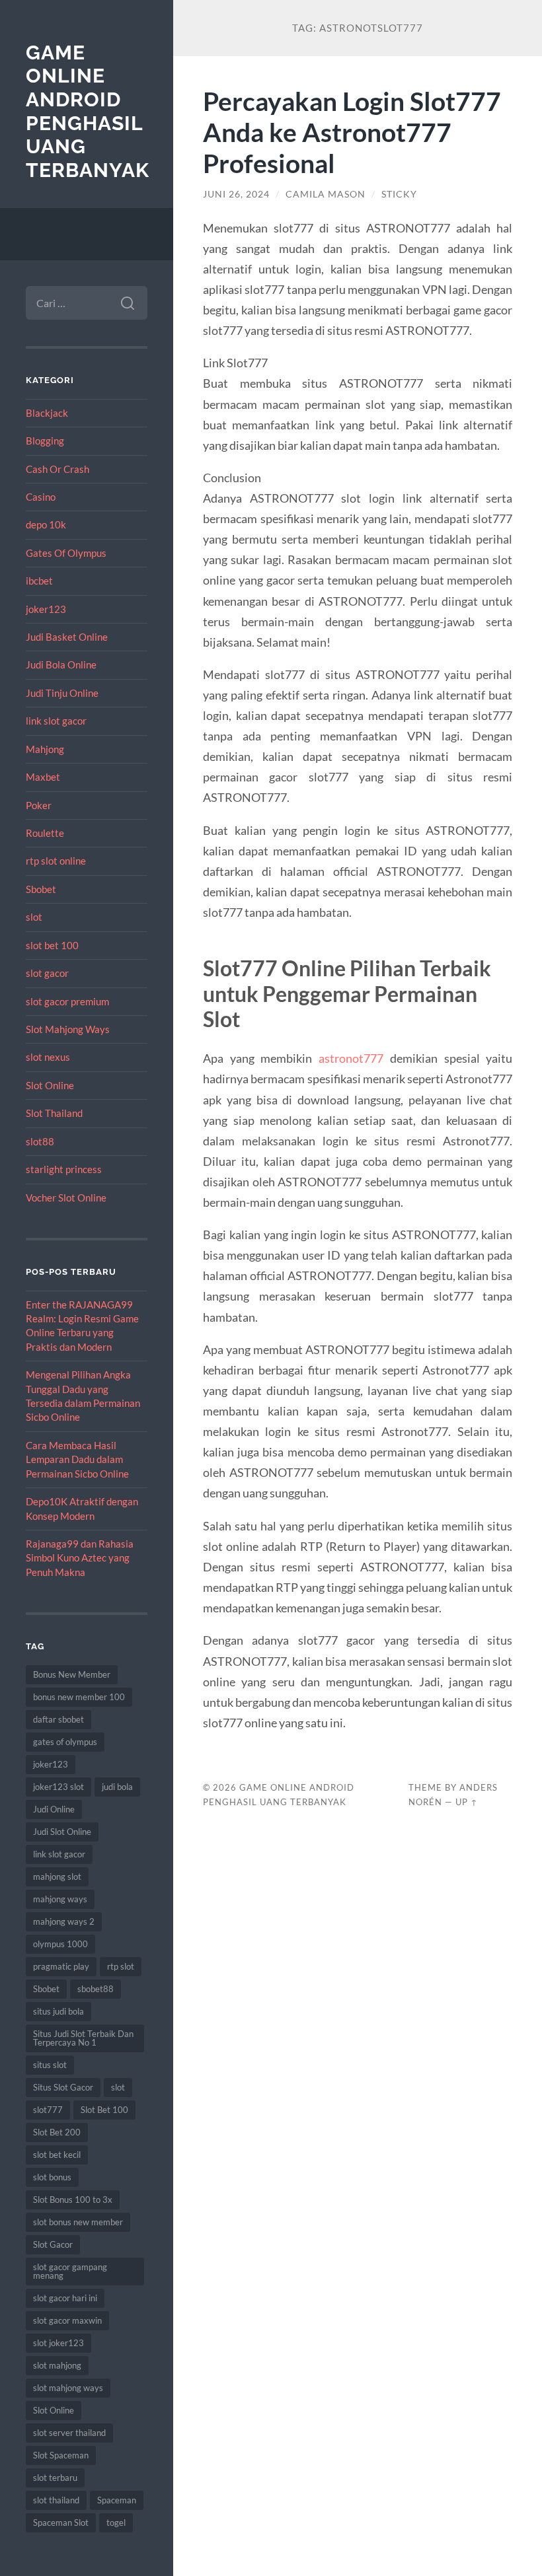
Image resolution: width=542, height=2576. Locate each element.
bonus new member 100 (79, 1697)
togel (116, 2522)
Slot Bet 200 (57, 2132)
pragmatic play (61, 1966)
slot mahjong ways (68, 2388)
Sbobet (41, 889)
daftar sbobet (58, 1719)
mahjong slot (57, 1877)
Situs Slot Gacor (63, 2087)
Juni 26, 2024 (236, 194)
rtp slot (121, 1966)
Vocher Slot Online (66, 1198)
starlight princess (64, 1169)
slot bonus (52, 2177)
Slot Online (50, 1085)
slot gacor (47, 973)
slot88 (40, 1141)
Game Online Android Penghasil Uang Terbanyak (88, 112)
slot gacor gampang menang (70, 2271)
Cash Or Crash (58, 469)
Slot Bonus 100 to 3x (73, 2200)
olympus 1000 (60, 1944)
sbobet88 (96, 1989)
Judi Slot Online (62, 1832)
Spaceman (117, 2500)
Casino (41, 497)
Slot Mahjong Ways (68, 1029)
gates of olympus (65, 1742)
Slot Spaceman (61, 2455)
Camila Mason (326, 194)
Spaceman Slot (61, 2522)
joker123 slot (58, 1787)
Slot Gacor (53, 2244)
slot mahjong (57, 2365)
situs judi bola (58, 2011)
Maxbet (43, 777)
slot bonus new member (78, 2222)
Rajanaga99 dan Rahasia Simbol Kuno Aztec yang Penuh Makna (80, 1558)
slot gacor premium (67, 1001)
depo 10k (46, 524)
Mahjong (45, 749)
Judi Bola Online (61, 664)
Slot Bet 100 (104, 2110)
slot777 (48, 2110)
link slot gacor (56, 721)
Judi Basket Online (67, 637)
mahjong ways (60, 1899)
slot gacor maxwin (67, 2320)
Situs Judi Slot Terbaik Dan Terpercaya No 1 (83, 2038)
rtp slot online (56, 861)
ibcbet (39, 581)
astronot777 (351, 1058)
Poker (39, 805)
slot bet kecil (57, 2155)
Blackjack (47, 413)
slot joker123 (58, 2343)
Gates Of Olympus (66, 553)
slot (34, 917)
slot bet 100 (52, 945)
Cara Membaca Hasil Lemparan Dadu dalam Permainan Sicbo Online (77, 1459)
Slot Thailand (54, 1113)
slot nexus (48, 1057)
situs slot (50, 2065)
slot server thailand (69, 2433)
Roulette (45, 833)
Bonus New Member (72, 1674)
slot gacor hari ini (65, 2298)
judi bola (117, 1787)
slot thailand (56, 2500)
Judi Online (54, 1809)
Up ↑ (467, 1802)
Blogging (45, 441)
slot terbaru (55, 2478)
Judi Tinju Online (62, 693)
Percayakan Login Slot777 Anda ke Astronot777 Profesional (352, 132)
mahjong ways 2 (64, 1921)
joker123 (46, 609)
